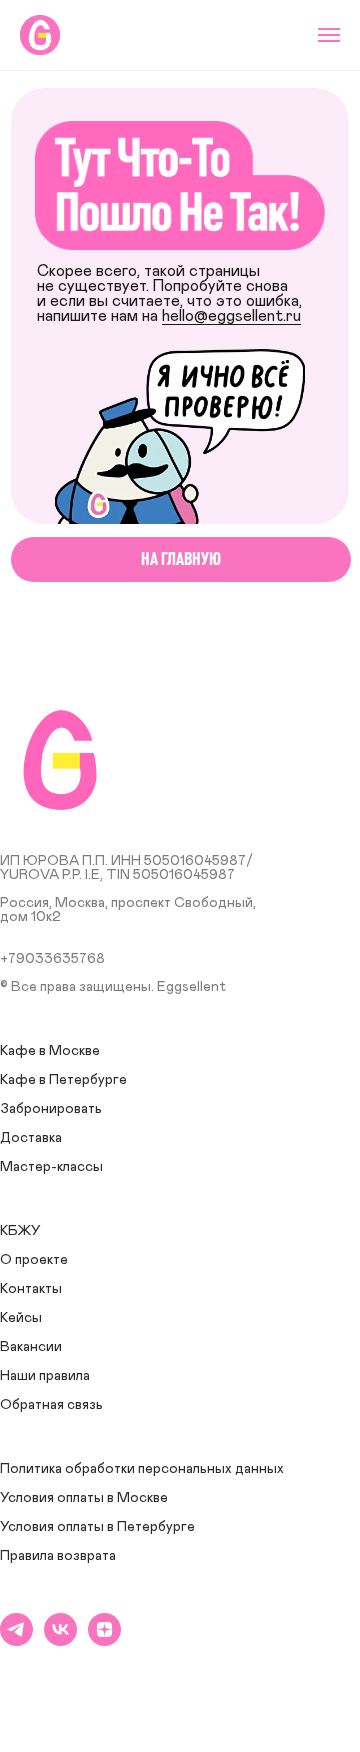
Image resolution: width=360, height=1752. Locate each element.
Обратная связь (51, 1405)
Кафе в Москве (50, 1051)
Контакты (31, 1289)
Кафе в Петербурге (63, 1080)
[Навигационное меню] (329, 35)
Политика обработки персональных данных (142, 1469)
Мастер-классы (51, 1167)
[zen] (104, 1640)
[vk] (60, 1640)
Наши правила (45, 1376)
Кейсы (21, 1318)
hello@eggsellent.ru (231, 316)
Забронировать (51, 1109)
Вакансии (31, 1347)
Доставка (31, 1138)
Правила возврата (58, 1556)
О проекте (34, 1260)
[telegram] (16, 1640)
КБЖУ (20, 1231)
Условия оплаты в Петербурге (97, 1527)
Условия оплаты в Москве (84, 1498)
